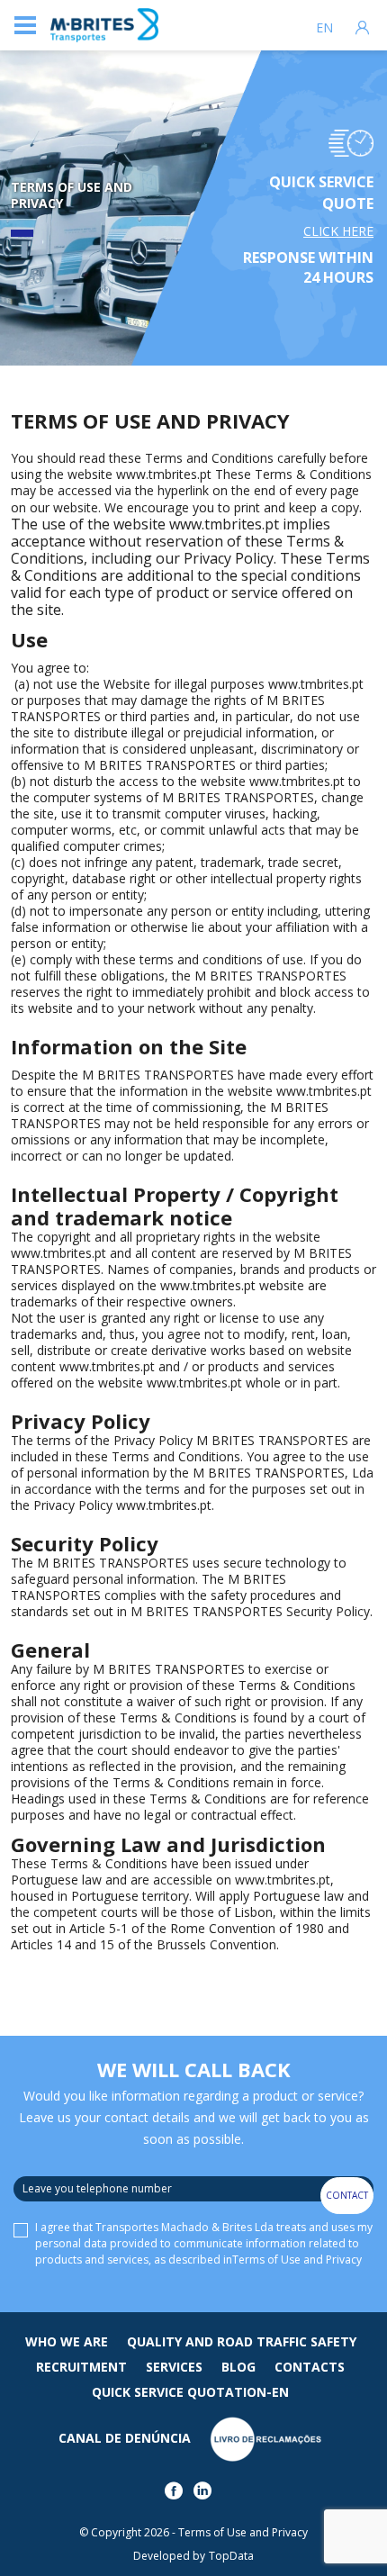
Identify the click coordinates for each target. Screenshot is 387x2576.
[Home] (104, 26)
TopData (231, 2556)
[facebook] (177, 2495)
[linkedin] (206, 2495)
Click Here (338, 231)
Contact (347, 2195)
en (324, 28)
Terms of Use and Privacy (297, 2260)
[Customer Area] (362, 25)
